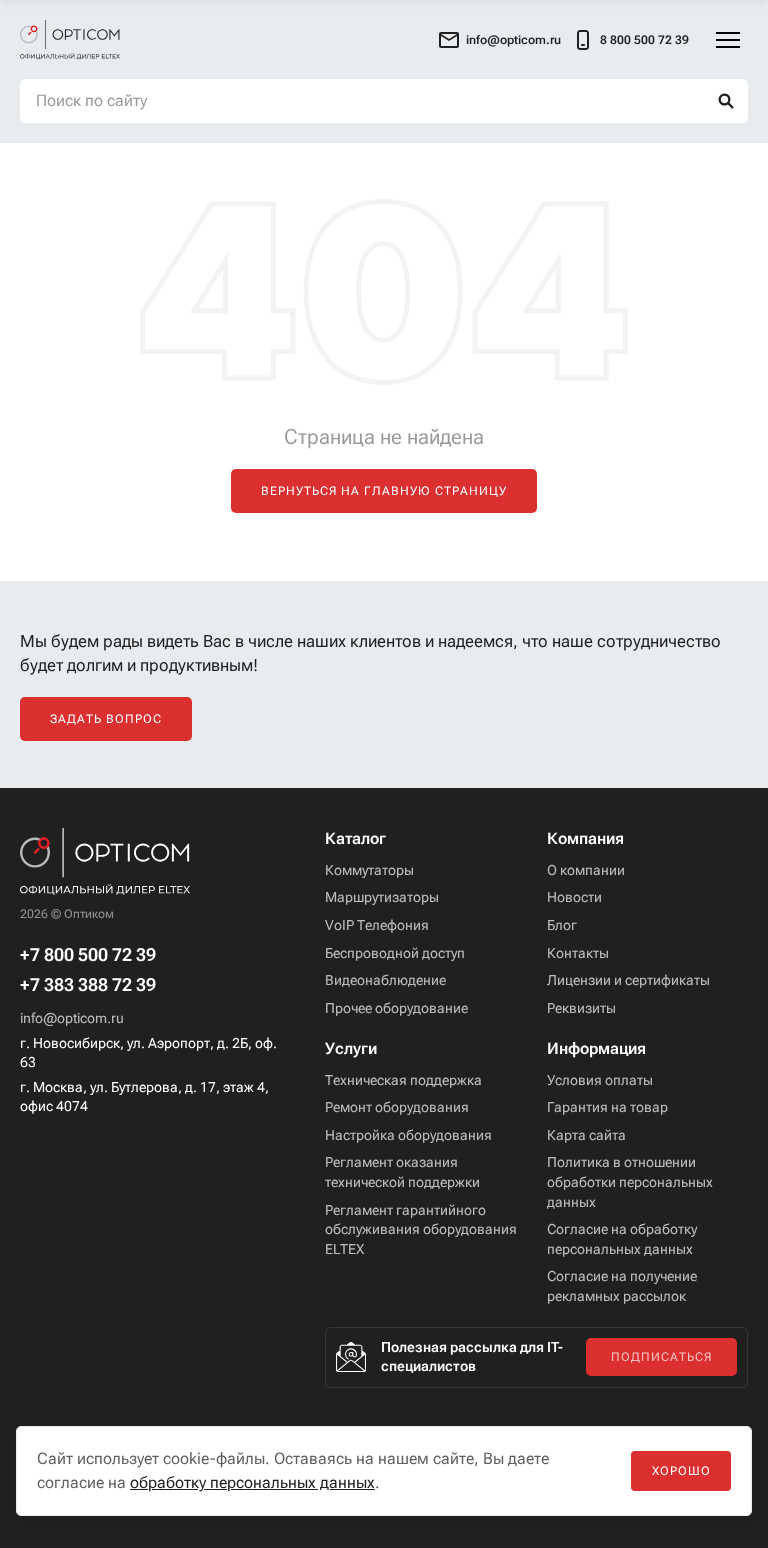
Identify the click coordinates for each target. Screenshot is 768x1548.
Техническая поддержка (403, 1080)
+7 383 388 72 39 (88, 985)
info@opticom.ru (72, 1018)
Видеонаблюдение (385, 980)
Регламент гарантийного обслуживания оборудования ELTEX (421, 1229)
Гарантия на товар (607, 1107)
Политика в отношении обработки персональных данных (630, 1181)
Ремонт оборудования (397, 1107)
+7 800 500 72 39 (88, 955)
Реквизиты (581, 1008)
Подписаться (661, 1357)
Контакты (578, 953)
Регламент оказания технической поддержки (402, 1172)
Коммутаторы (369, 870)
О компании (586, 870)
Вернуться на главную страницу (384, 491)
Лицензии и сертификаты (628, 980)
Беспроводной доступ (395, 953)
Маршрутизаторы (382, 897)
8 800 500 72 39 (644, 40)
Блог (562, 925)
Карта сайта (586, 1135)
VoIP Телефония (377, 925)
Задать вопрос (106, 719)
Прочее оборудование (396, 1008)
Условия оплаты (600, 1080)
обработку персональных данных (252, 1482)
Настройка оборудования (408, 1135)
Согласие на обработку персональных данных (622, 1239)
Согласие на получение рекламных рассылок (622, 1286)
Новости (574, 897)
